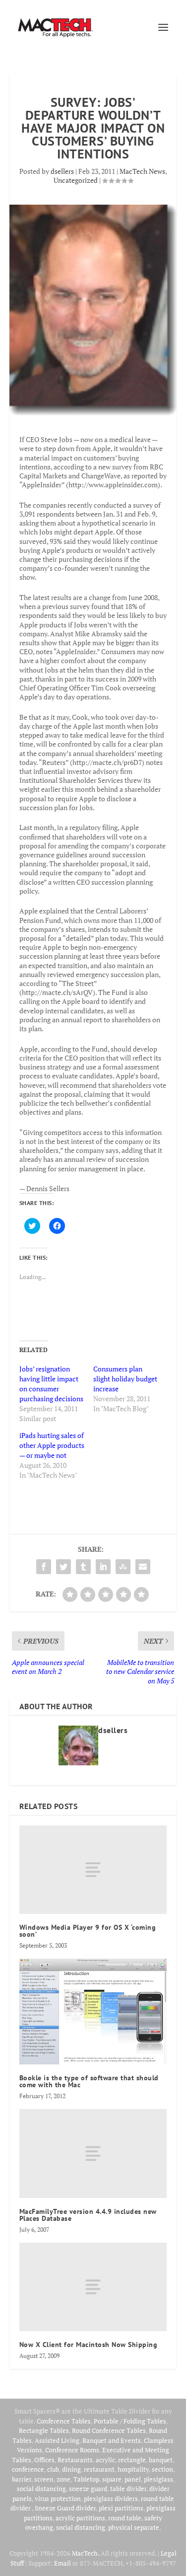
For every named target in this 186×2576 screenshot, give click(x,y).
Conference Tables (64, 2421)
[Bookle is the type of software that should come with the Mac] (93, 2011)
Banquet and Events (112, 2440)
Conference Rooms (72, 2450)
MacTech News (142, 171)
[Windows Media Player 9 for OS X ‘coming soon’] (93, 1870)
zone (63, 2479)
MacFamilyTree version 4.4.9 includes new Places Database (88, 2215)
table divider (128, 2489)
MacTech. (86, 2553)
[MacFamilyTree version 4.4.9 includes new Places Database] (93, 2153)
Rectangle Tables (44, 2430)
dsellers (62, 171)
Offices (44, 2460)
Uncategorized (76, 180)
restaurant (99, 2469)
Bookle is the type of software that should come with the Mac (89, 2081)
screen (44, 2479)
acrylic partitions (80, 2518)
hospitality (133, 2469)
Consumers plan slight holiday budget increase (125, 1379)
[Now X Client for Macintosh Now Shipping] (93, 2287)
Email (62, 2563)
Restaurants (75, 2460)
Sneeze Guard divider (65, 2508)
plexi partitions (121, 2508)
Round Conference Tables (109, 2430)
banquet (161, 2460)
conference (28, 2469)
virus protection (58, 2499)
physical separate (134, 2527)
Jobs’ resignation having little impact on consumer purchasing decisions (51, 1384)
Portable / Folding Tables (130, 2421)
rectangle (132, 2460)
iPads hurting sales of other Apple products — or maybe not (52, 1445)
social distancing (41, 2489)
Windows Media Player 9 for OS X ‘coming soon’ (88, 1931)
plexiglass (158, 2479)
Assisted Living (57, 2440)
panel (133, 2479)
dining (71, 2469)
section (162, 2469)
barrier (22, 2479)
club (53, 2469)
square (112, 2479)
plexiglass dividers (111, 2499)
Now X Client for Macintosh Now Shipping (89, 2345)
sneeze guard (88, 2489)
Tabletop (86, 2479)
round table (125, 2518)
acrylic (105, 2460)
